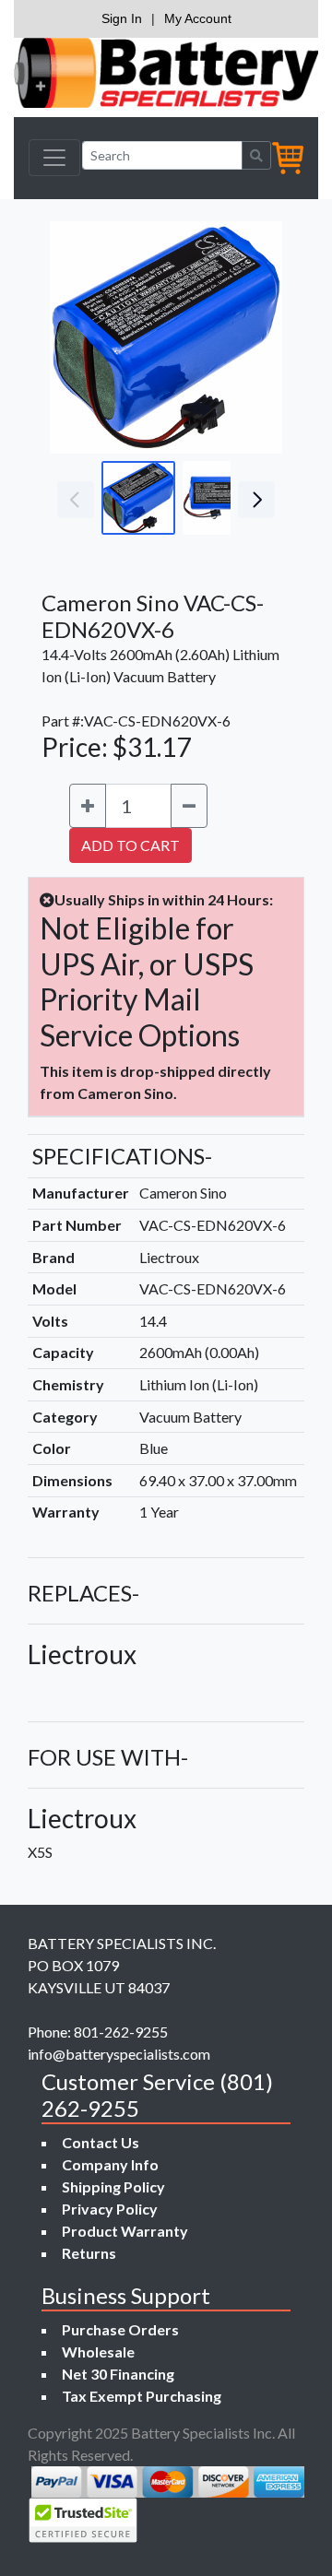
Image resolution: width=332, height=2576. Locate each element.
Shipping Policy (113, 2186)
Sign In (122, 18)
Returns (89, 2253)
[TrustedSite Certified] (83, 2520)
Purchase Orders (120, 2329)
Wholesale (98, 2351)
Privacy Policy (110, 2209)
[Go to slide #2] (219, 498)
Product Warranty (125, 2231)
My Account (198, 18)
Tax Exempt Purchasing (142, 2396)
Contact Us (101, 2142)
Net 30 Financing (118, 2374)
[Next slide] (255, 337)
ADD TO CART (130, 845)
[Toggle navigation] (54, 158)
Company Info (110, 2164)
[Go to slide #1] (138, 498)
